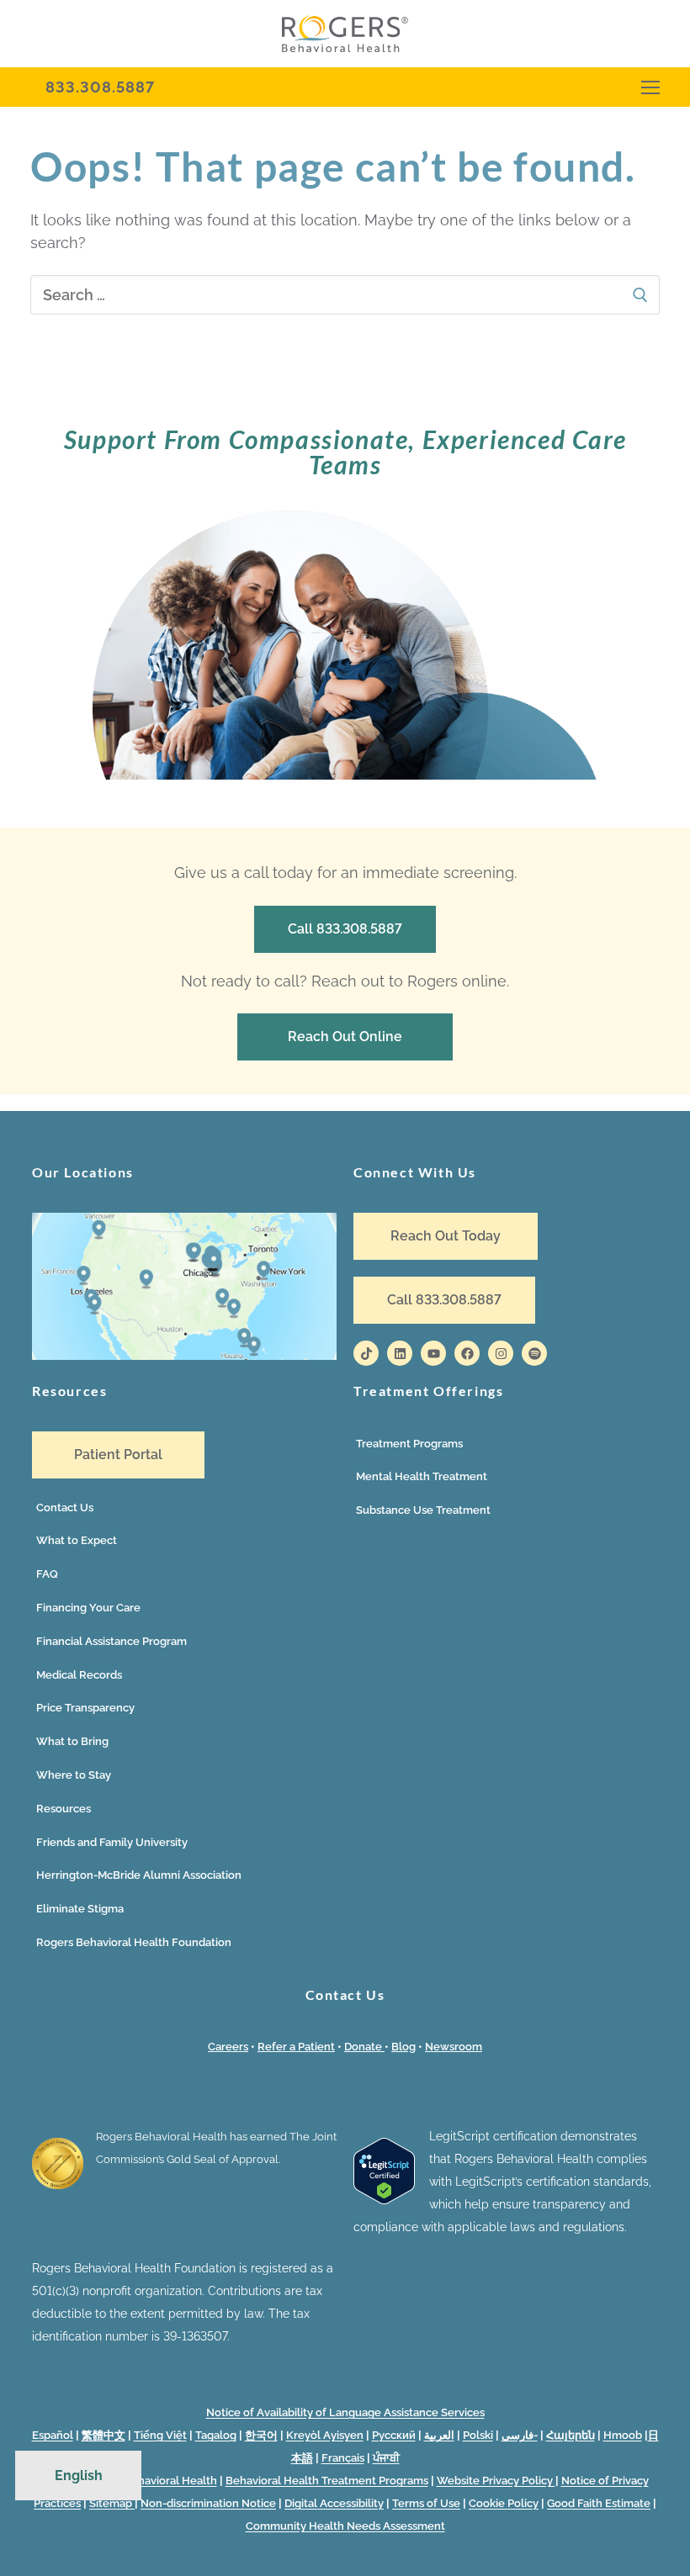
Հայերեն (571, 2435)
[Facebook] (467, 1353)
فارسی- (520, 2435)
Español (53, 2435)
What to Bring (72, 1741)
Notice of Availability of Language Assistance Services (345, 2412)
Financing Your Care (88, 1608)
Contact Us (65, 1508)
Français (343, 2458)
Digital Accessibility (334, 2503)
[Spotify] (534, 1353)
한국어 (261, 2435)
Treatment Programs (409, 1444)
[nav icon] (650, 87)
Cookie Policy (504, 2503)
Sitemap (112, 2503)
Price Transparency (85, 1708)
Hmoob (623, 2435)
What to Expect (77, 1540)
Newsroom (454, 2047)
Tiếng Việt (160, 2435)
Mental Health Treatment (422, 1476)
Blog (403, 2047)
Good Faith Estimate (599, 2503)
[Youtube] (433, 1353)
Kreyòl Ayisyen (325, 2435)
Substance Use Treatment (423, 1510)
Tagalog (216, 2435)
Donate (364, 2047)
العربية (439, 2435)
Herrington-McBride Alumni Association (139, 1875)
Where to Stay (74, 1775)
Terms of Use (426, 2503)
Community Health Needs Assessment (345, 2526)
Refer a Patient (296, 2047)
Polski (478, 2435)
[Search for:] (345, 295)
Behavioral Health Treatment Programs (327, 2481)
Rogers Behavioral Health (151, 2481)
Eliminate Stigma (80, 1909)
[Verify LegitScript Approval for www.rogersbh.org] (384, 2200)
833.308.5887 (100, 87)
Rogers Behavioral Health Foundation (134, 1942)
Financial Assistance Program (111, 1641)
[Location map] (184, 1356)
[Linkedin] (400, 1353)
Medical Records (79, 1675)
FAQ (47, 1574)
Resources (64, 1809)
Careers (228, 2047)
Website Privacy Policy (496, 2481)
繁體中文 (103, 2435)
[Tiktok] (366, 1353)
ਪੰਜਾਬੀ (386, 2458)
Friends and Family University (112, 1842)
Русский (394, 2435)
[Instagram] (501, 1353)
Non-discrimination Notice (208, 2503)
